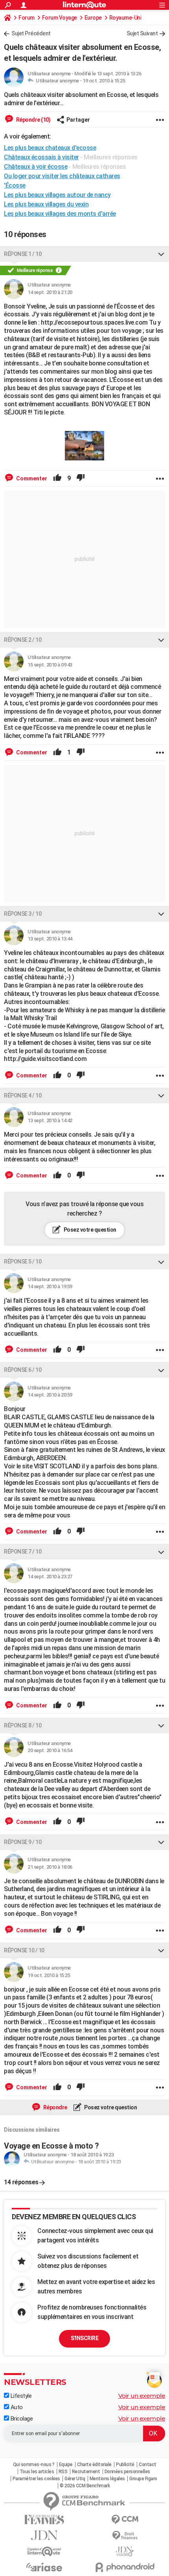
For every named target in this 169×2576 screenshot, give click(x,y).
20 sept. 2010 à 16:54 (50, 1750)
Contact (148, 2465)
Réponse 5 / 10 (23, 1262)
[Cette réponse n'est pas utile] (81, 478)
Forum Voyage (60, 18)
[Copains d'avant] (44, 2551)
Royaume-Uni (125, 18)
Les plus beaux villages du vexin (46, 204)
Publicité (125, 2465)
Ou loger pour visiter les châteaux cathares (62, 176)
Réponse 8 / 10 (23, 1725)
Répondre (55, 2107)
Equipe (66, 2465)
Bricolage (21, 2419)
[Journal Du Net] (44, 2535)
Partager (78, 120)
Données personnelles (127, 2472)
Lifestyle (20, 2396)
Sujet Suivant (142, 33)
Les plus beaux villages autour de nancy (57, 195)
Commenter (31, 478)
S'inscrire (84, 2338)
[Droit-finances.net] (125, 2536)
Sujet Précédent (31, 33)
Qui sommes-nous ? (34, 2465)
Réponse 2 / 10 (23, 640)
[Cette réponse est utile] (57, 478)
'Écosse (15, 185)
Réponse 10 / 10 (24, 1950)
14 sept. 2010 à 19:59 (50, 1286)
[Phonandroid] (125, 2567)
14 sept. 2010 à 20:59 (50, 1395)
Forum (27, 18)
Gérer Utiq (75, 2479)
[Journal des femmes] (44, 2520)
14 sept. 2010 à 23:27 (50, 1576)
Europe (93, 18)
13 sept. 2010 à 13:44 (50, 939)
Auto (16, 2407)
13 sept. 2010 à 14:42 (50, 1120)
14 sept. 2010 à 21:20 (50, 292)
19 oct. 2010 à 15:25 (104, 81)
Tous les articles (37, 2472)
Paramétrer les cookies (36, 2479)
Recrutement (86, 2472)
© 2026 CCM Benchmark (85, 2486)
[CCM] (125, 2520)
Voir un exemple (142, 2396)
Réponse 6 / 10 (23, 1370)
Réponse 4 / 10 (23, 1095)
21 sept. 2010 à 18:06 (50, 1867)
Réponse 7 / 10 (23, 1552)
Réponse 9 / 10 (23, 1842)
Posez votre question (89, 1230)
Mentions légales (107, 2479)
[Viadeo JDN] (125, 2551)
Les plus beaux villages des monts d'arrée (60, 214)
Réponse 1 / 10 (23, 254)
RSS (63, 2472)
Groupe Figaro (143, 2479)
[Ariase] (44, 2567)
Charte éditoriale (94, 2465)
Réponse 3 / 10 (23, 914)
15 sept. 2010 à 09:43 (50, 665)
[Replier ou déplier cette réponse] (161, 254)
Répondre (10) (33, 120)
